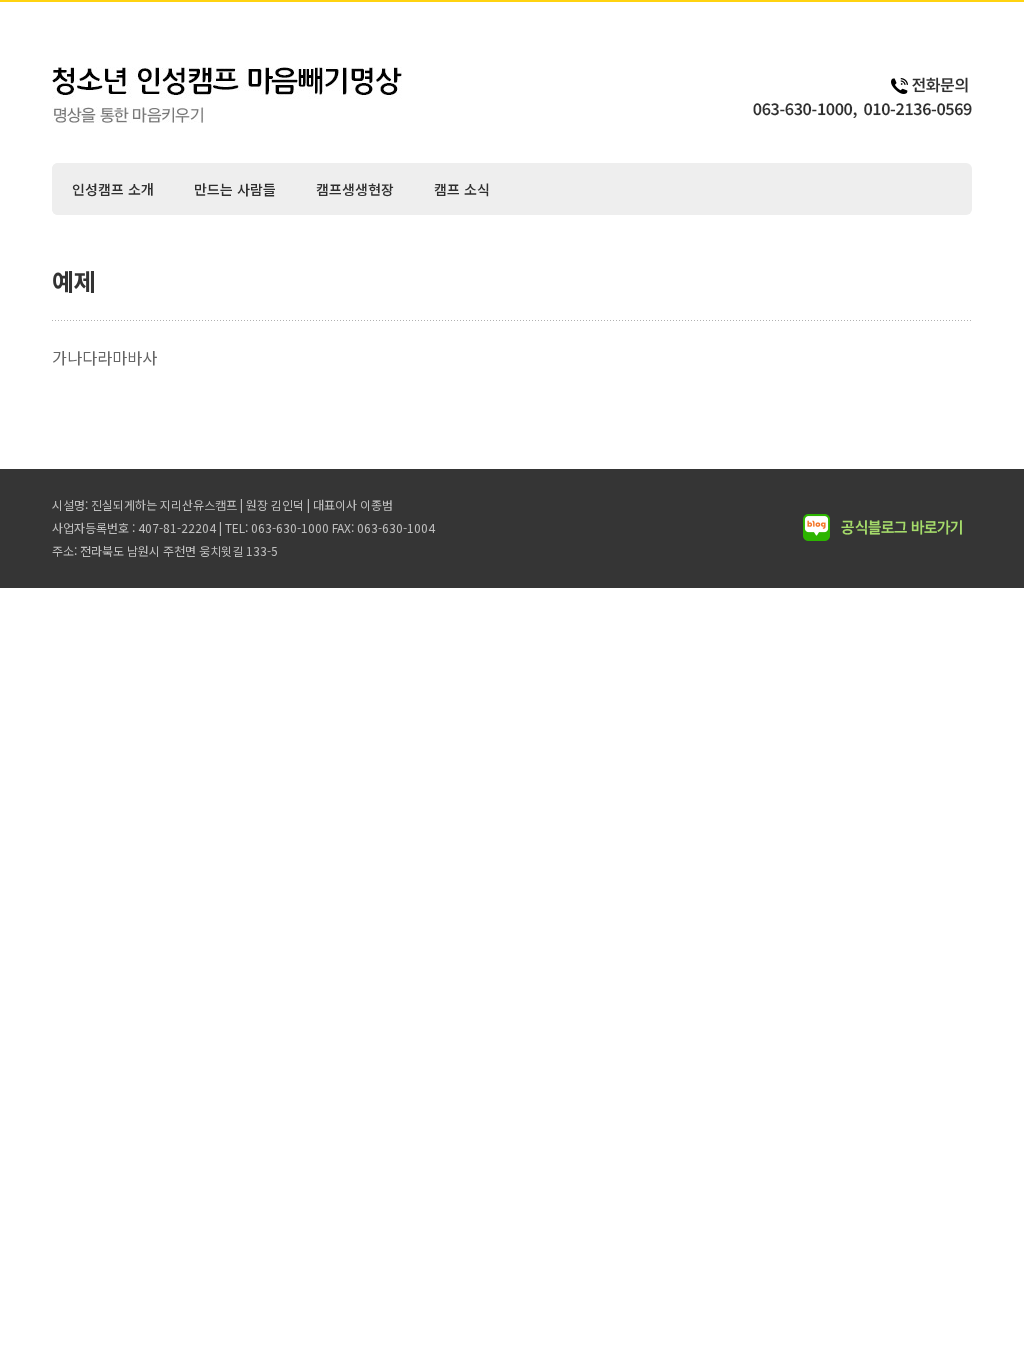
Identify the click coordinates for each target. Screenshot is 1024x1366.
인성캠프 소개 (113, 189)
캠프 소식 (462, 189)
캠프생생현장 (355, 189)
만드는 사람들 (235, 189)
